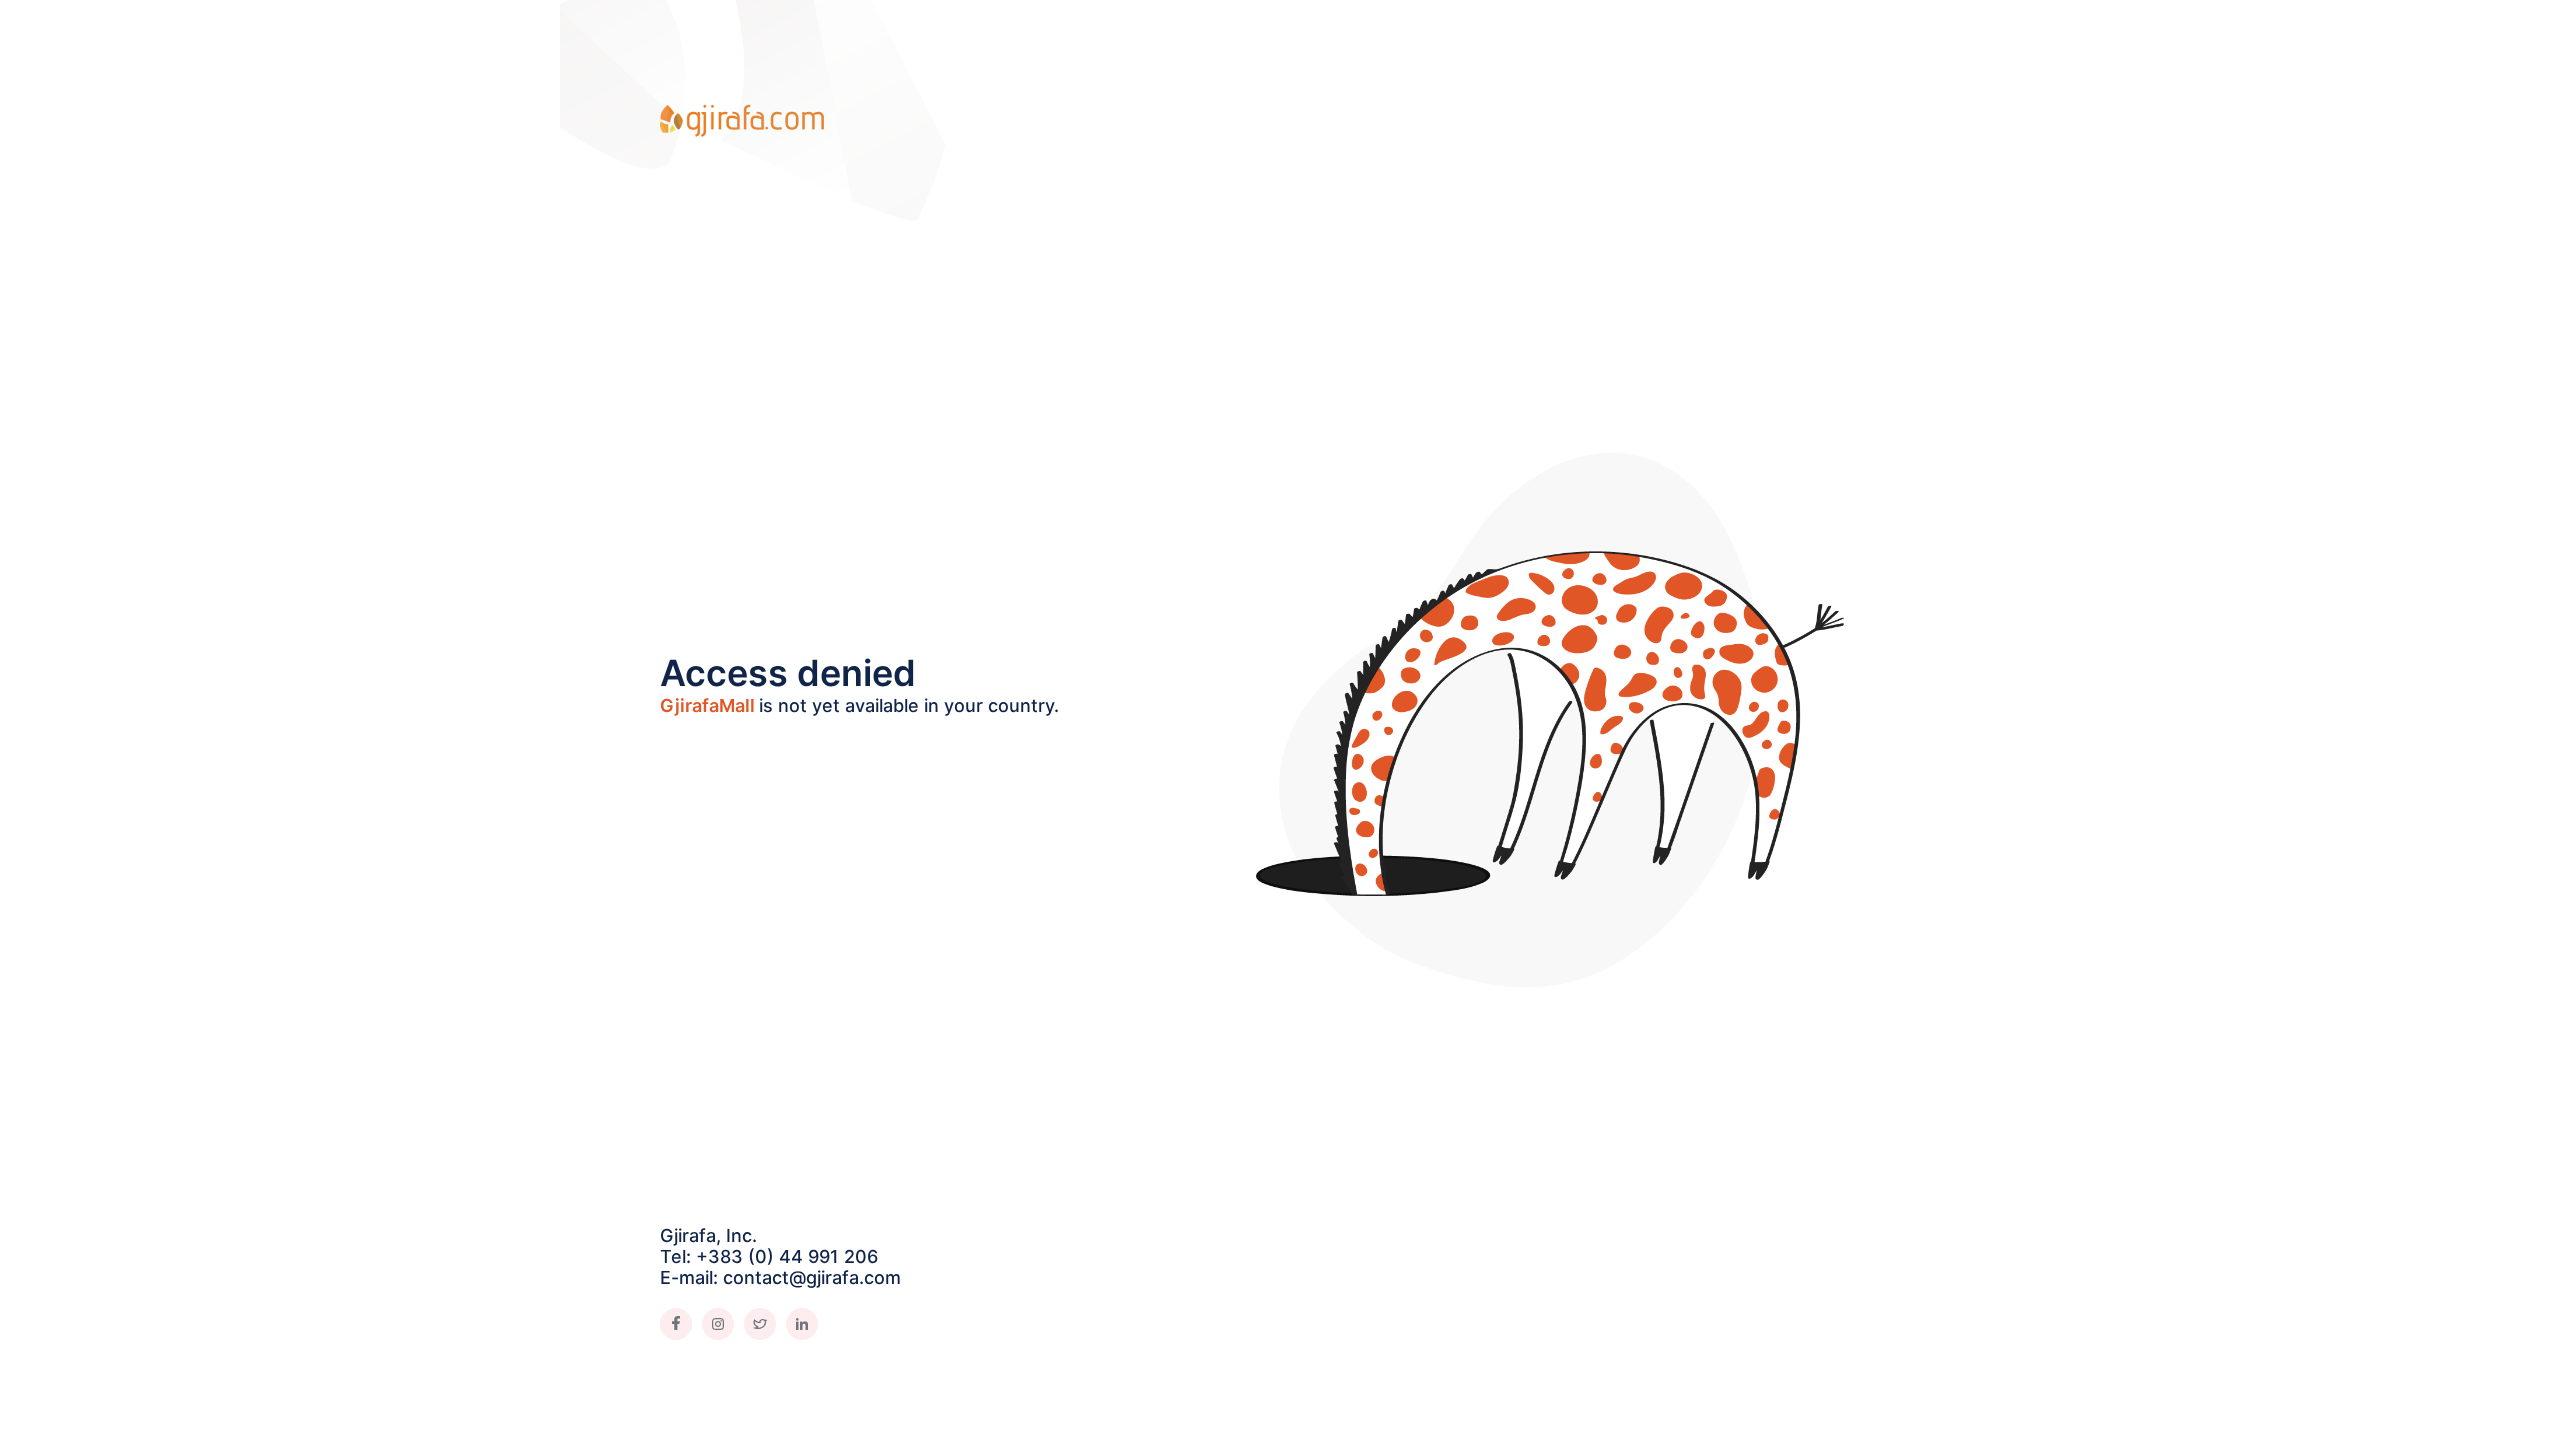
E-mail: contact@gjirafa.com (780, 1277)
